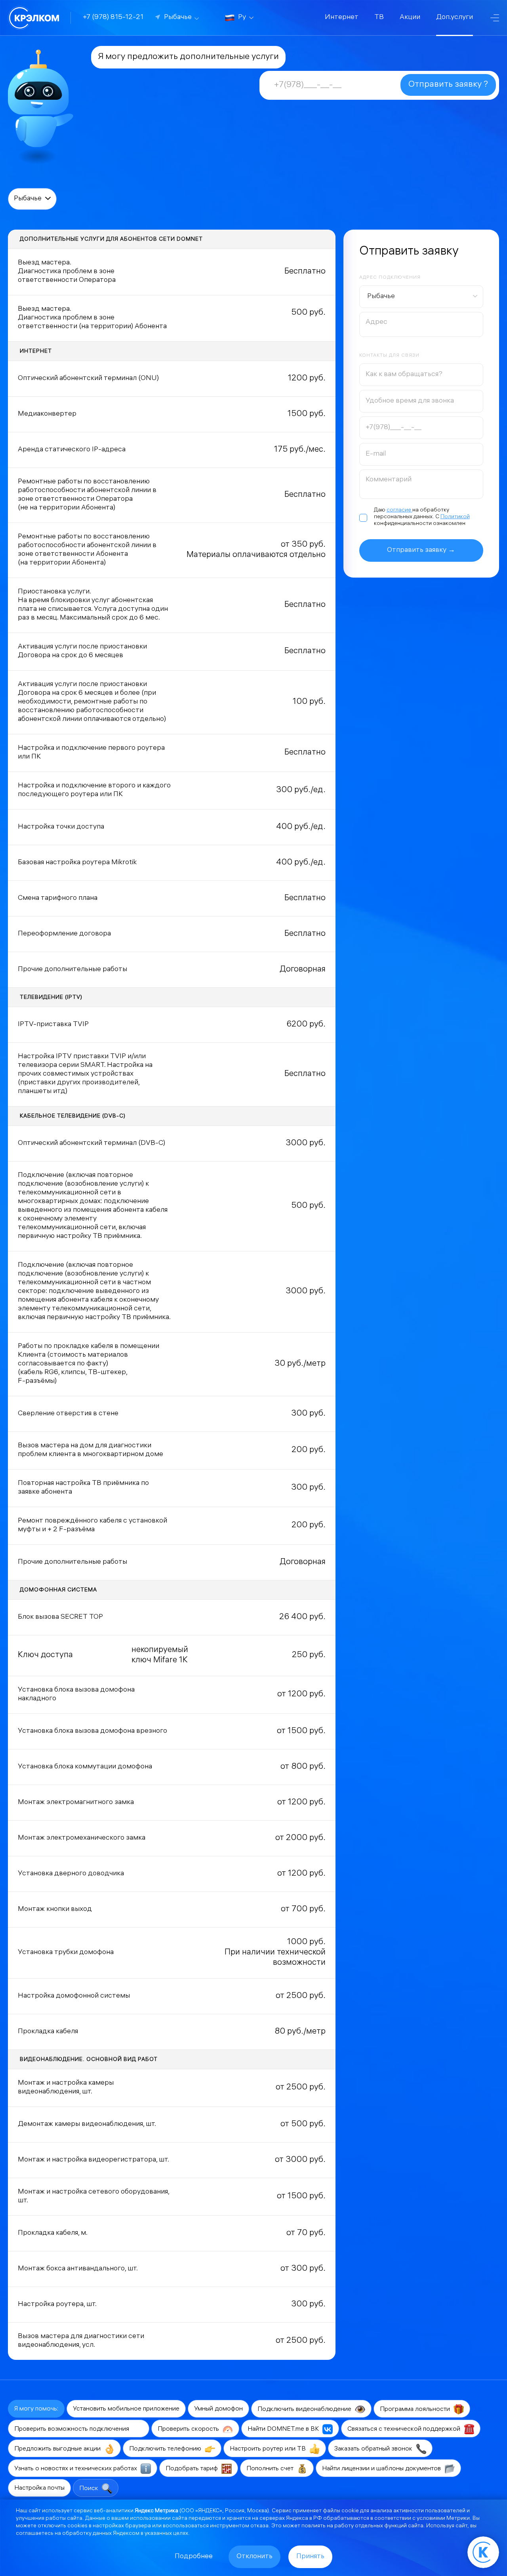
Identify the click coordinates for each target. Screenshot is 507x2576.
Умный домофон (218, 2409)
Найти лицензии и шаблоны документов (382, 2469)
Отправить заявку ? (448, 85)
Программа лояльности (416, 2410)
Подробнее (194, 2557)
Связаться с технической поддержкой (405, 2429)
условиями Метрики (443, 2519)
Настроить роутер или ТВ (269, 2449)
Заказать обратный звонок (374, 2449)
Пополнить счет (271, 2469)
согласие (399, 510)
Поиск (90, 2489)
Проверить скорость (189, 2429)
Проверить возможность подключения (72, 2429)
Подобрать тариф (193, 2469)
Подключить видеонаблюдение (305, 2410)
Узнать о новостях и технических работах (76, 2469)
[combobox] (421, 297)
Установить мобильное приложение (126, 2409)
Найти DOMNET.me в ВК (284, 2429)
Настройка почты (39, 2488)
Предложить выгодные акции (58, 2449)
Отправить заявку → (421, 550)
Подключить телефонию (166, 2449)
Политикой (455, 517)
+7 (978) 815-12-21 (113, 18)
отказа (259, 2526)
